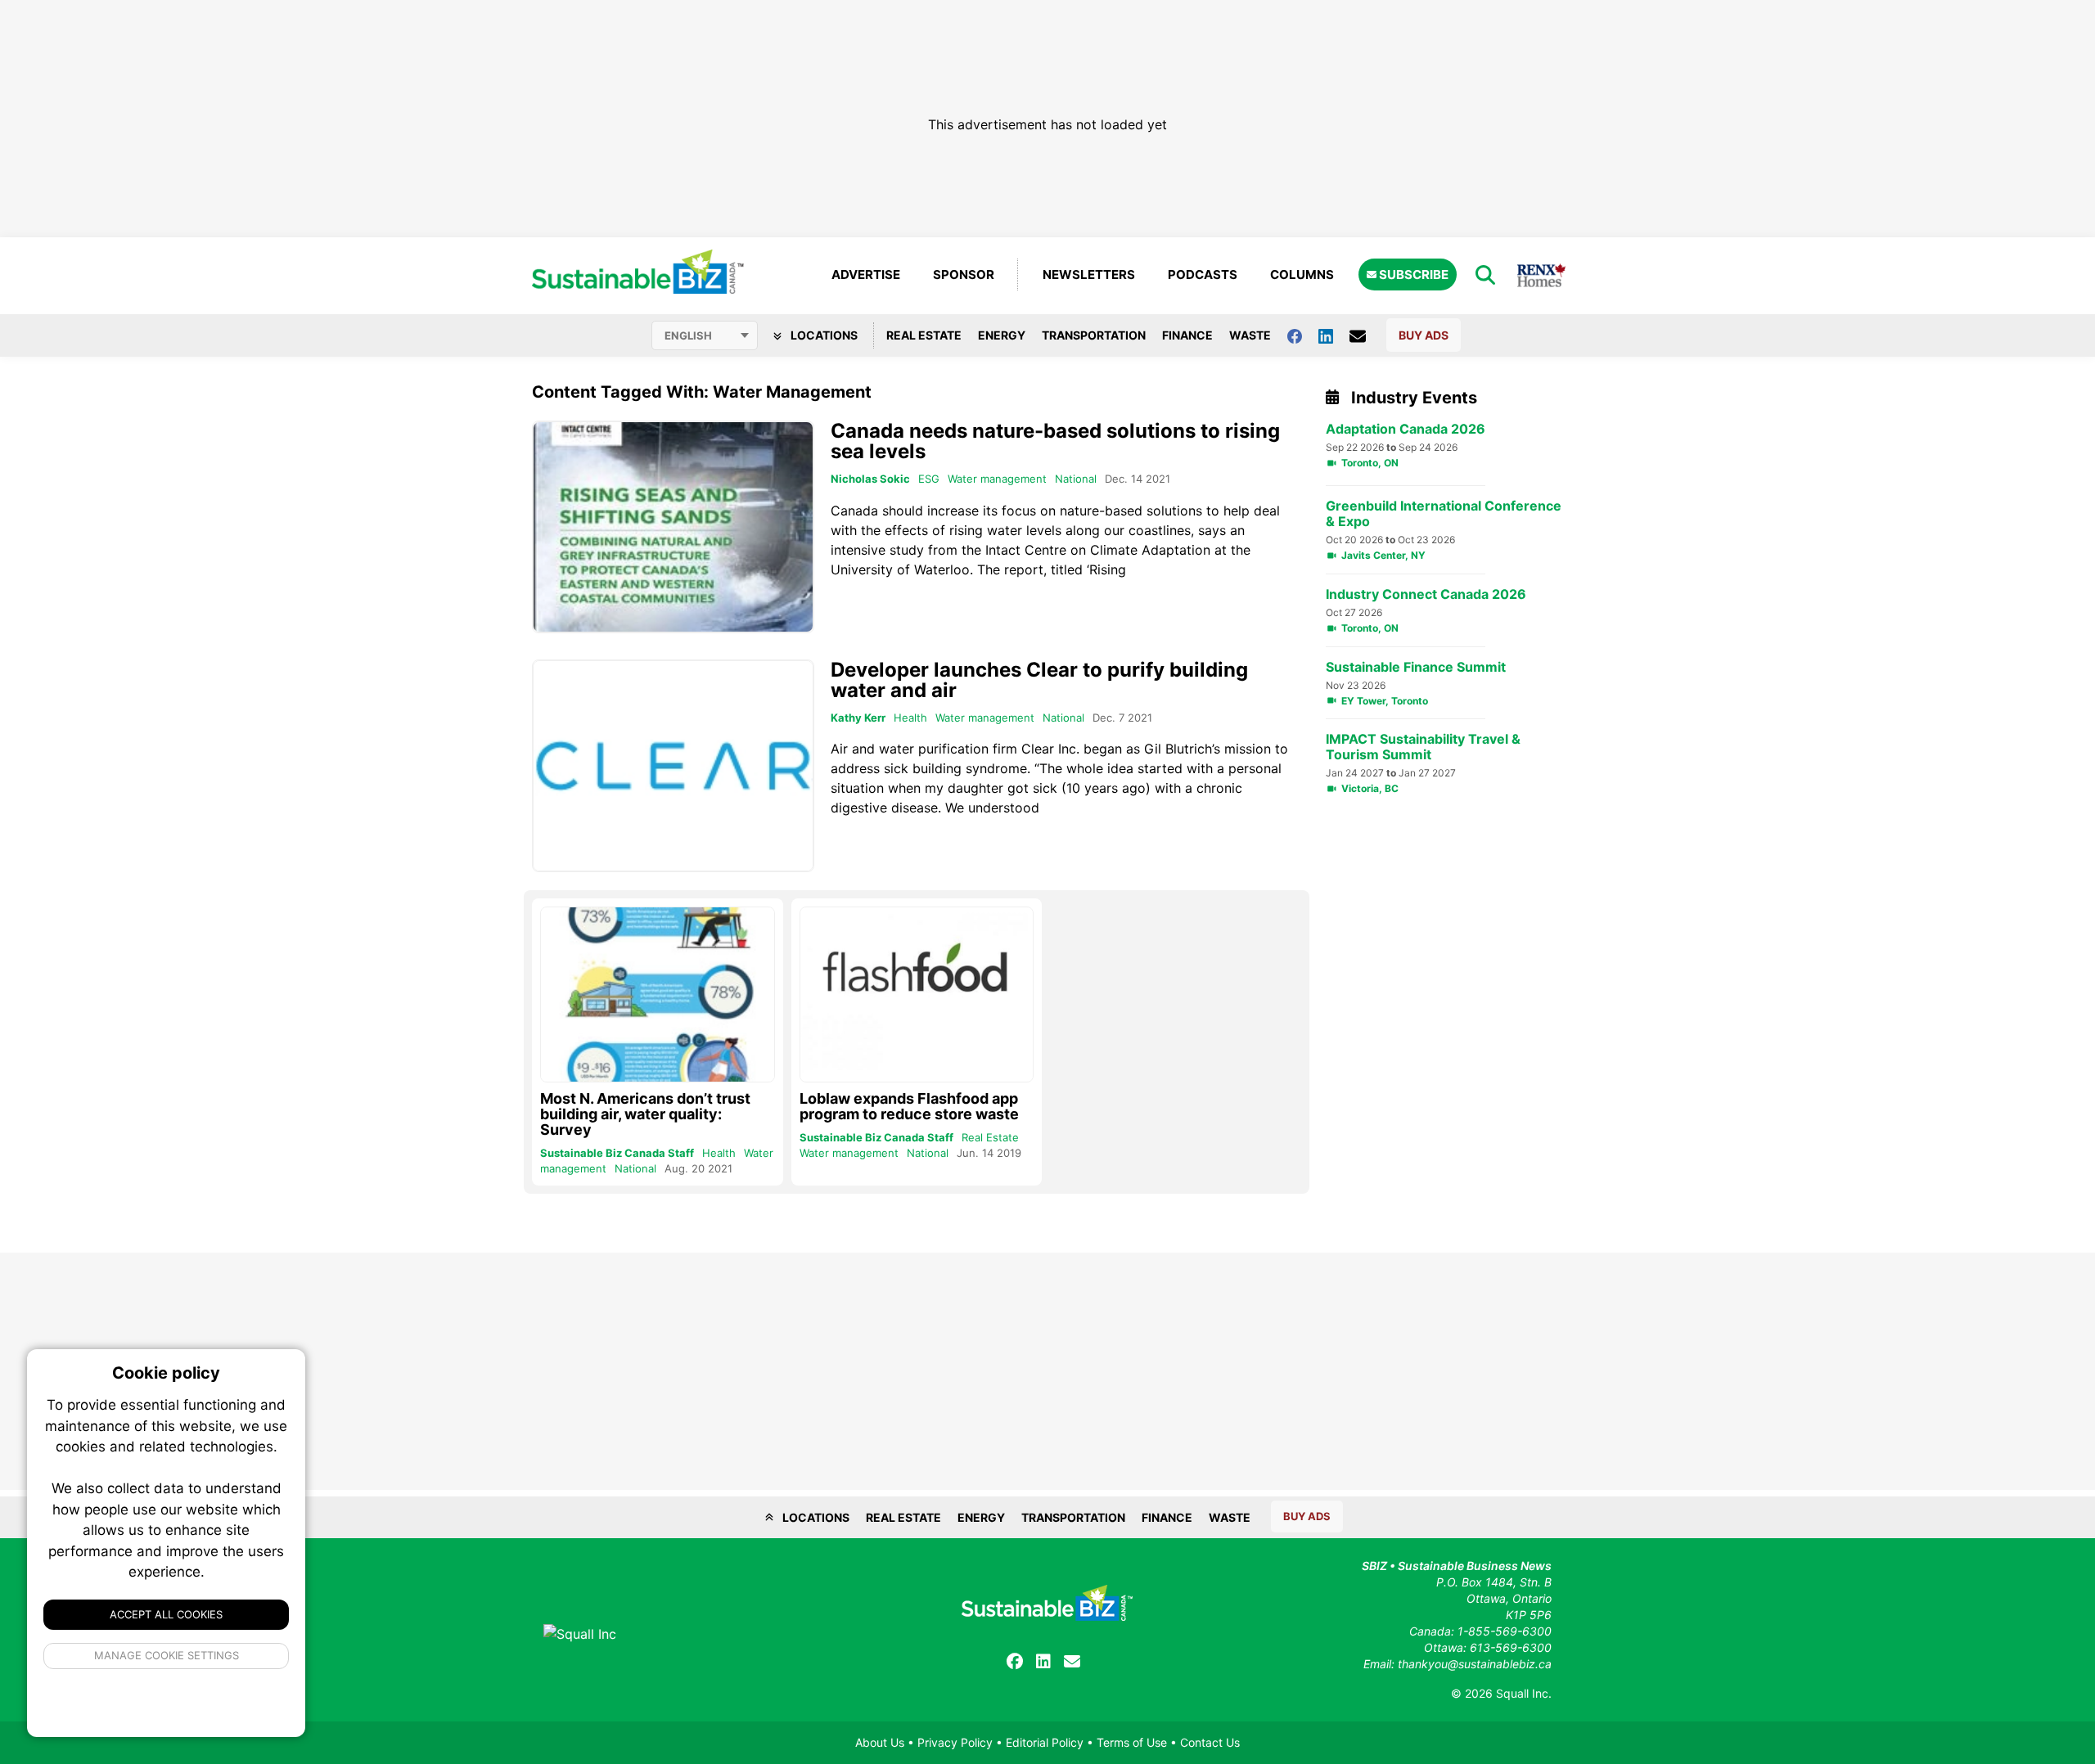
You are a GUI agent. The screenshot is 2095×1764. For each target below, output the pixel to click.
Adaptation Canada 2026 (1406, 429)
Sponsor (964, 274)
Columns (1302, 274)
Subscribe (1412, 274)
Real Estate (924, 335)
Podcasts (1203, 274)
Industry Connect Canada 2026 (1426, 594)
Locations (823, 335)
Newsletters (1089, 274)
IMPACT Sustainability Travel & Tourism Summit (1423, 747)
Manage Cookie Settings (167, 1655)
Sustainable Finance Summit (1416, 667)
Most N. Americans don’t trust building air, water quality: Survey (645, 1114)
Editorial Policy (1045, 1742)
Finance (1187, 335)
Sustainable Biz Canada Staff (617, 1153)
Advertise (866, 274)
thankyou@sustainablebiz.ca (1475, 1664)
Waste (1250, 335)
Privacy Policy (955, 1742)
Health (910, 718)
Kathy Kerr (858, 718)
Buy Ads (1424, 335)
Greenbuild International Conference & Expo (1444, 514)
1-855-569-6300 (1505, 1631)
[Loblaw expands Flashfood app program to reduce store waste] (917, 995)
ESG (929, 479)
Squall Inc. (1524, 1693)
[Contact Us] (1366, 335)
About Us (880, 1742)
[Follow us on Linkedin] (1334, 335)
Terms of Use (1132, 1742)
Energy (1002, 335)
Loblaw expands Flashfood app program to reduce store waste (909, 1106)
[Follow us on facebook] (1303, 335)
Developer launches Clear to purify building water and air (1039, 680)
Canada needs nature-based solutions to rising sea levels (1055, 441)
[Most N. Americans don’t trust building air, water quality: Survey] (658, 995)
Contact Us (1210, 1742)
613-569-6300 (1511, 1647)
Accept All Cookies (166, 1614)
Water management (997, 479)
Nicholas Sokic (870, 479)
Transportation (1094, 335)
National (1076, 479)
